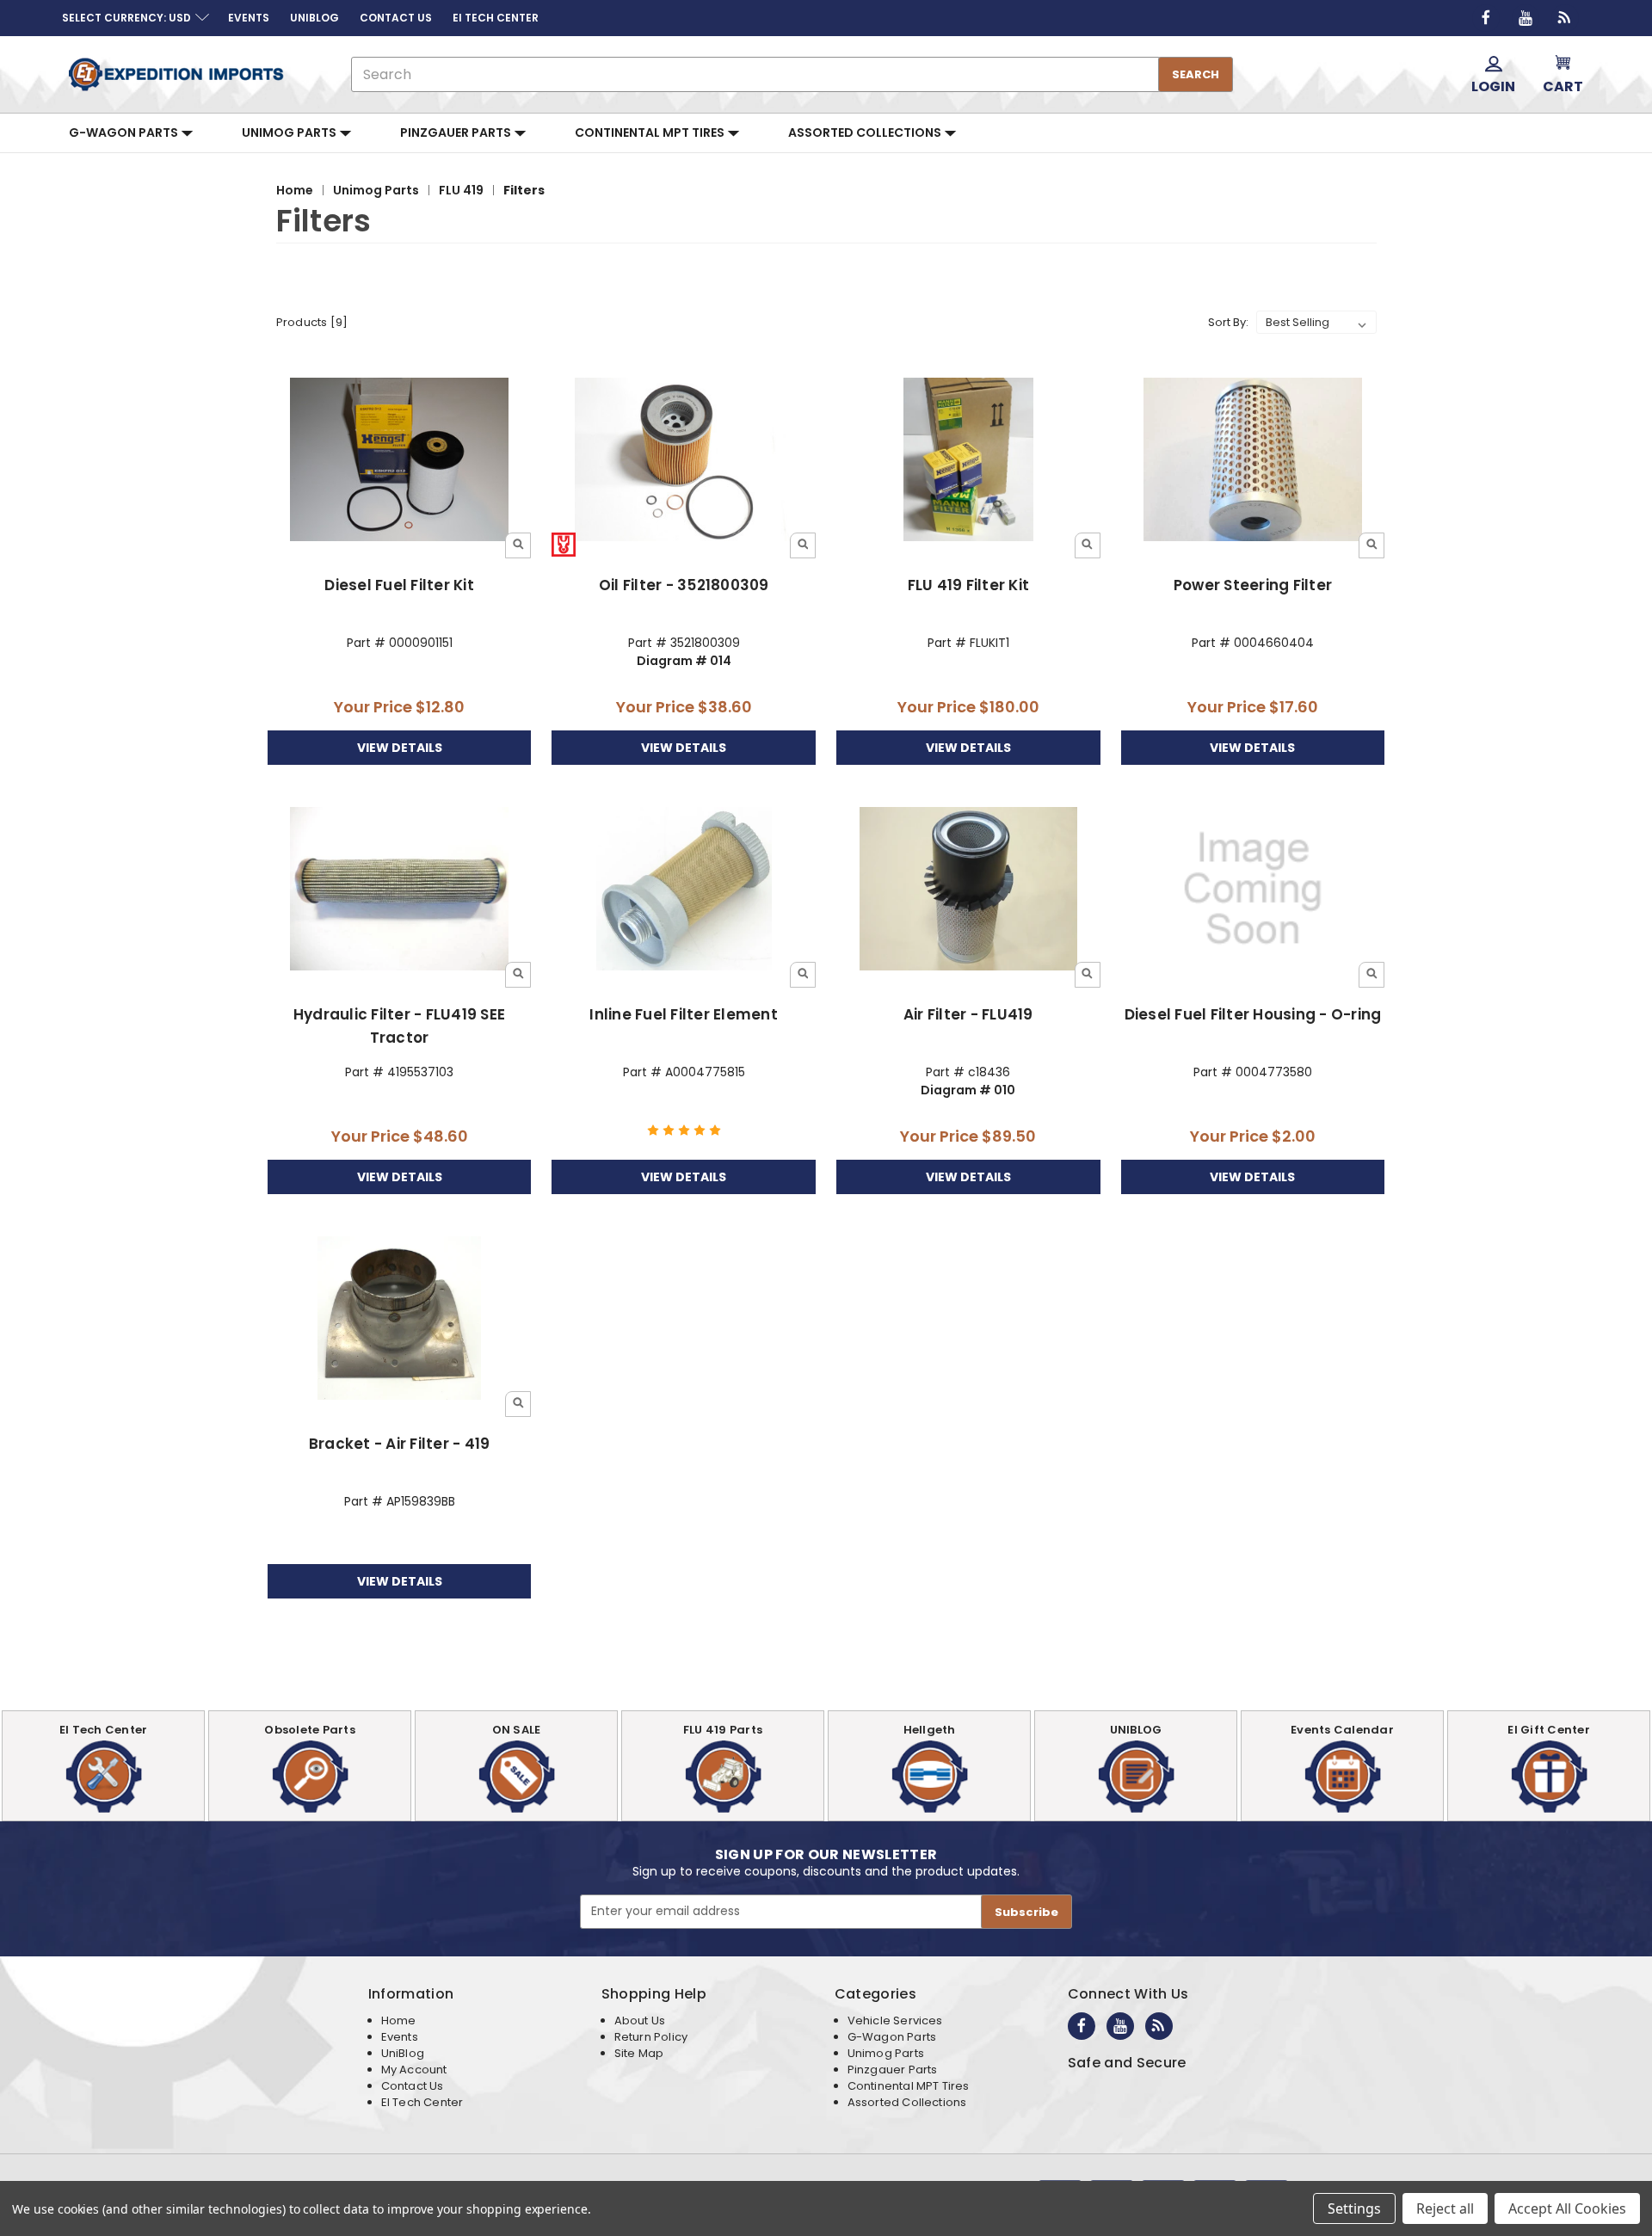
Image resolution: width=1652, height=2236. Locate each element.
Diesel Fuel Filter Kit (399, 585)
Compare (394, 461)
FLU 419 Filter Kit (969, 585)
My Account (414, 2070)
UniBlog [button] (314, 18)
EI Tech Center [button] (496, 18)
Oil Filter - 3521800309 (684, 585)
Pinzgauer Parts (457, 132)
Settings (1354, 2208)
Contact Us (413, 2086)
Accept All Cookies (1567, 2208)
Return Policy (651, 2037)
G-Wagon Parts (125, 132)
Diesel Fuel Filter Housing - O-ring (1253, 1014)
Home (399, 2020)
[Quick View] (518, 545)
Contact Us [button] (396, 18)
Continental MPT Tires (651, 132)
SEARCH (1196, 74)
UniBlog (403, 2053)
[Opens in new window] (1486, 18)
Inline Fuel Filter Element (684, 1014)
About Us (640, 2020)
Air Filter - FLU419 (968, 1014)
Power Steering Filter (1253, 585)
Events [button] (249, 18)
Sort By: (1228, 322)
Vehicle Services (895, 2020)
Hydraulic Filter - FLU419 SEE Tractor (399, 1026)
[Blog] (1565, 18)
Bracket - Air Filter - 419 (400, 1444)
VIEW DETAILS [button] (400, 748)
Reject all (1445, 2208)
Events (400, 2037)
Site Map (639, 2053)
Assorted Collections (866, 132)
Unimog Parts (290, 132)
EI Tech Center (422, 2102)
